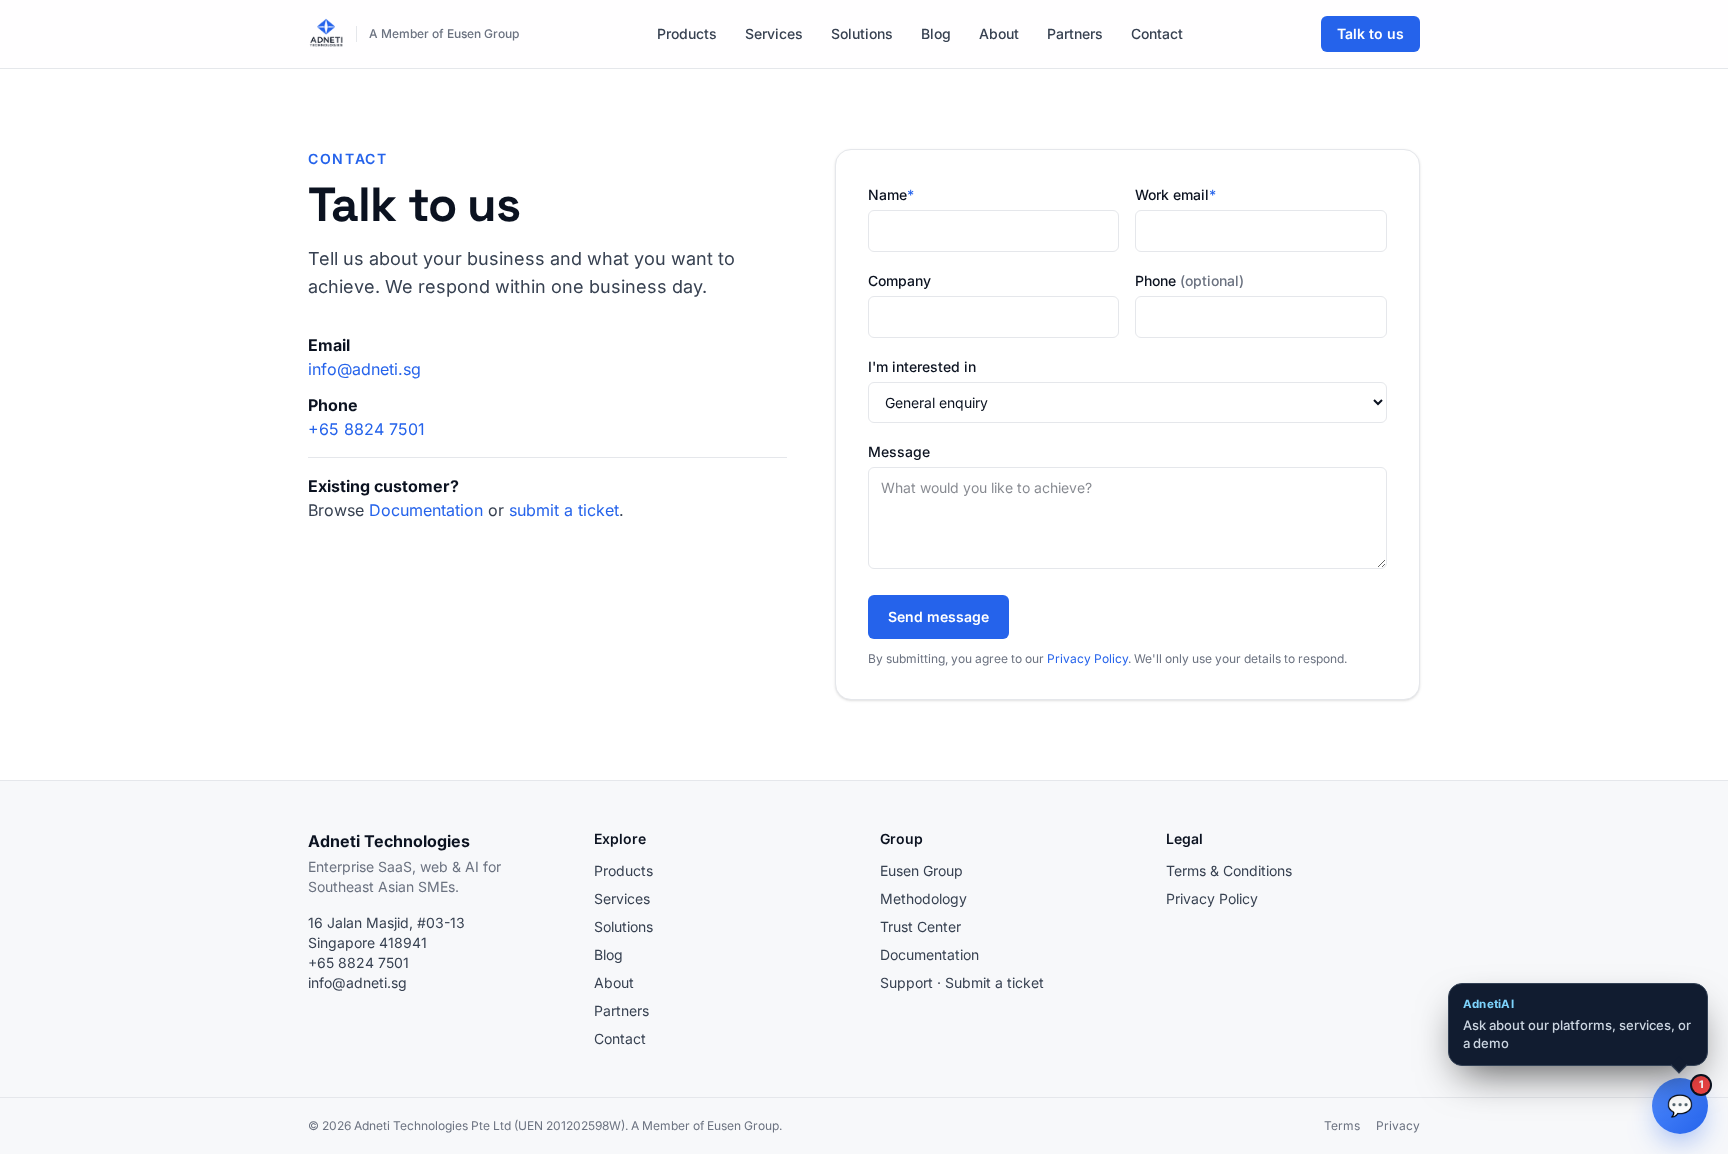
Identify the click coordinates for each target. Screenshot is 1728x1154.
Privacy (1398, 1125)
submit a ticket (564, 510)
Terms (1342, 1125)
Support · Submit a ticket (962, 982)
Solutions (862, 33)
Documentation (426, 510)
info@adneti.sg (364, 369)
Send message (938, 616)
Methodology (923, 898)
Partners (1075, 33)
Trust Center (920, 926)
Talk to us (1370, 33)
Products (687, 33)
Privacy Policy (1087, 658)
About (999, 33)
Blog (936, 33)
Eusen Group (921, 870)
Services (774, 33)
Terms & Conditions (1229, 870)
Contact (1157, 33)
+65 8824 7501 (366, 429)
